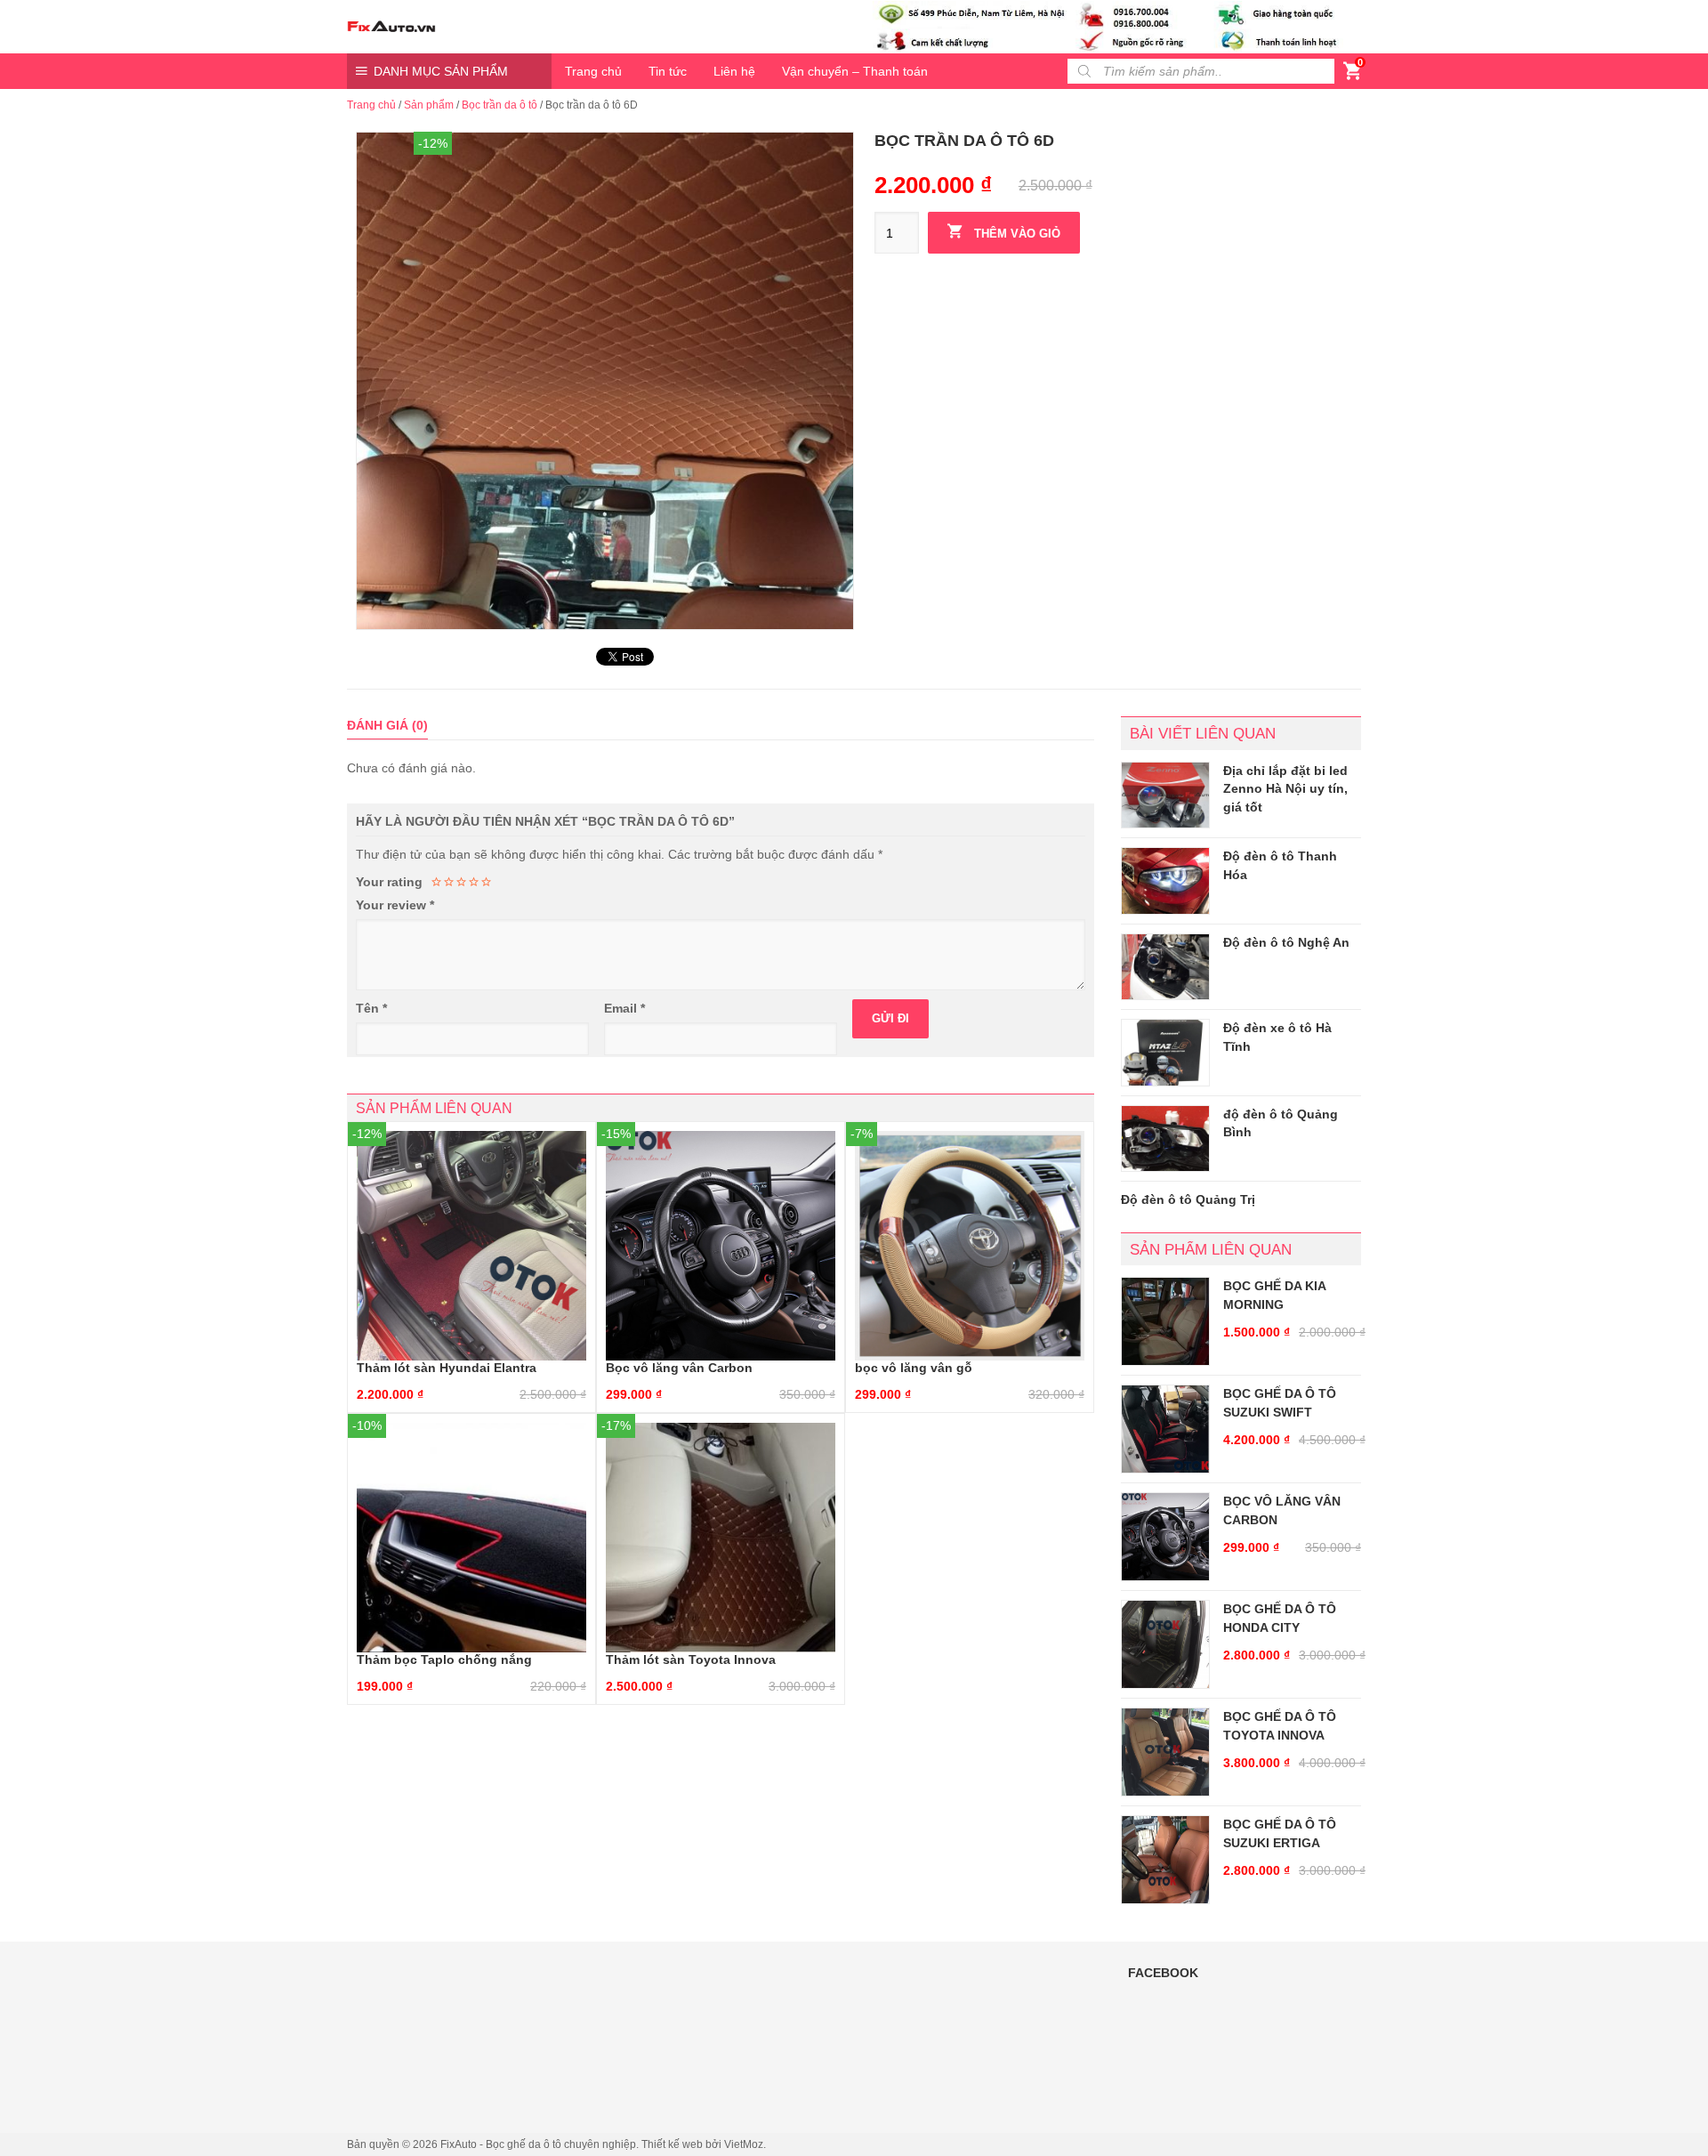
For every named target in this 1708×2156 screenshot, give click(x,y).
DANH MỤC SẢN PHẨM (441, 71)
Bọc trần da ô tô (500, 105)
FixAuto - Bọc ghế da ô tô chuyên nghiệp (538, 2144)
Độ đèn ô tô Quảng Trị (1188, 1199)
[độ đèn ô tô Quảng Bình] (1165, 1139)
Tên (371, 1008)
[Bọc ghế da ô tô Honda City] (1165, 1644)
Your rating (389, 882)
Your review (395, 905)
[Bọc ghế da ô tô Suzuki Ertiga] (1165, 1860)
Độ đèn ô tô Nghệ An (1286, 942)
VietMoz (744, 2144)
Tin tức (668, 71)
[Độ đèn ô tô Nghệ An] (1165, 967)
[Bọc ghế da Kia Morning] (1165, 1321)
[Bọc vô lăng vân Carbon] (1165, 1537)
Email (624, 1008)
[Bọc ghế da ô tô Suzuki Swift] (1165, 1429)
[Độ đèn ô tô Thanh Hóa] (1165, 881)
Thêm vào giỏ (1015, 234)
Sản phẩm (429, 105)
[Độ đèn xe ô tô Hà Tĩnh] (1165, 1053)
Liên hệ (734, 71)
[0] (1352, 75)
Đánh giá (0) (387, 725)
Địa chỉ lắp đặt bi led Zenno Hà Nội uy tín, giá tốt (1285, 789)
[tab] (387, 726)
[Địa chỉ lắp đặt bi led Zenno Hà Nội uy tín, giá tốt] (1165, 795)
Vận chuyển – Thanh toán (855, 71)
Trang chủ (593, 71)
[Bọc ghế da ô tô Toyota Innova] (1165, 1752)
